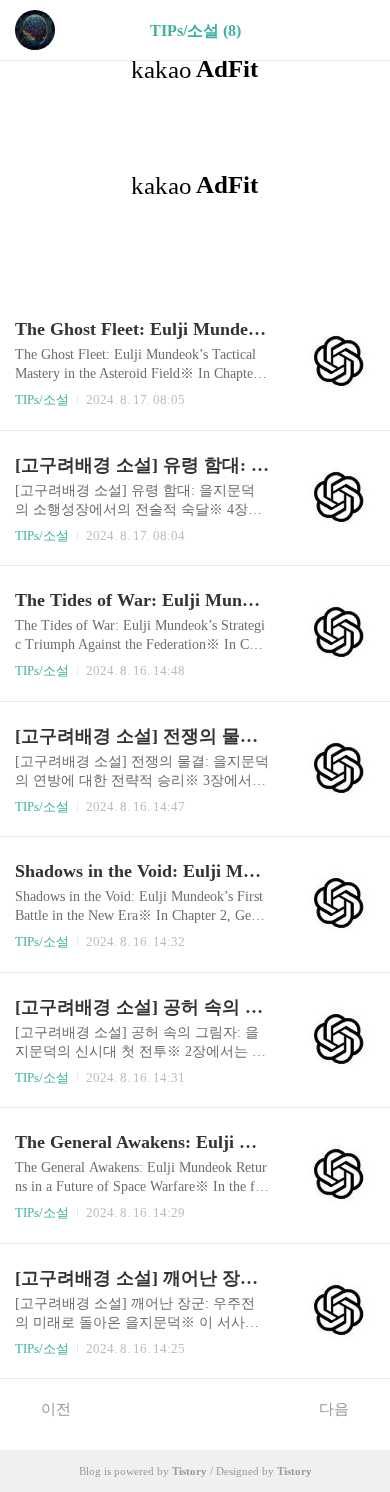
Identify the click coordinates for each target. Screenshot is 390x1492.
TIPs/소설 (42, 399)
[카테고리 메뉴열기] (355, 30)
